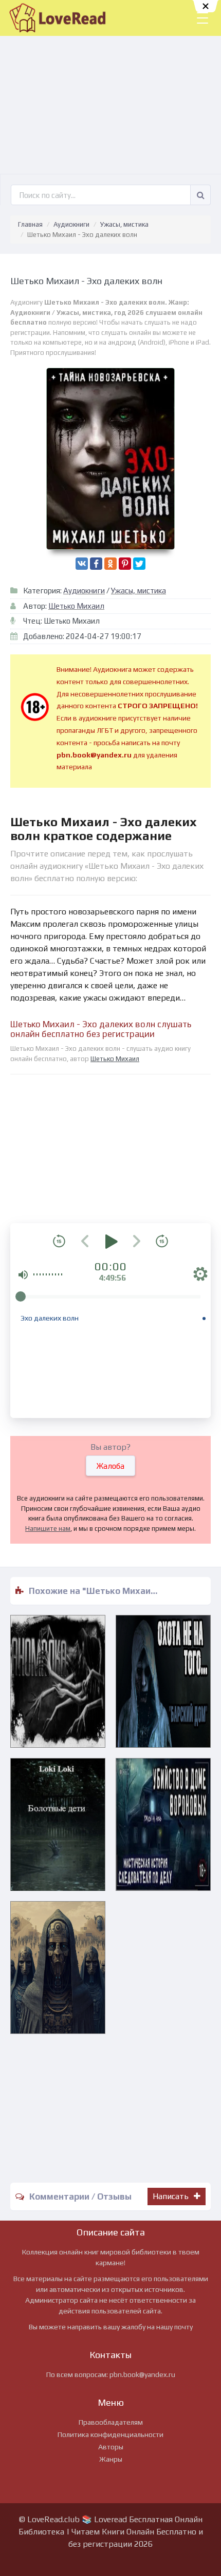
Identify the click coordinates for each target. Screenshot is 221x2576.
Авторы (111, 2447)
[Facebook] (96, 564)
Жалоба (110, 1466)
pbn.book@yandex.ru (142, 2374)
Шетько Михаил (76, 606)
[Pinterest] (125, 564)
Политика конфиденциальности (110, 2434)
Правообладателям (111, 2422)
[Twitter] (139, 564)
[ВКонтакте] (82, 564)
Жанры (111, 2459)
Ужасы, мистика (124, 224)
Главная (30, 224)
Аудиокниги (71, 224)
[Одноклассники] (110, 564)
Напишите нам (48, 1529)
